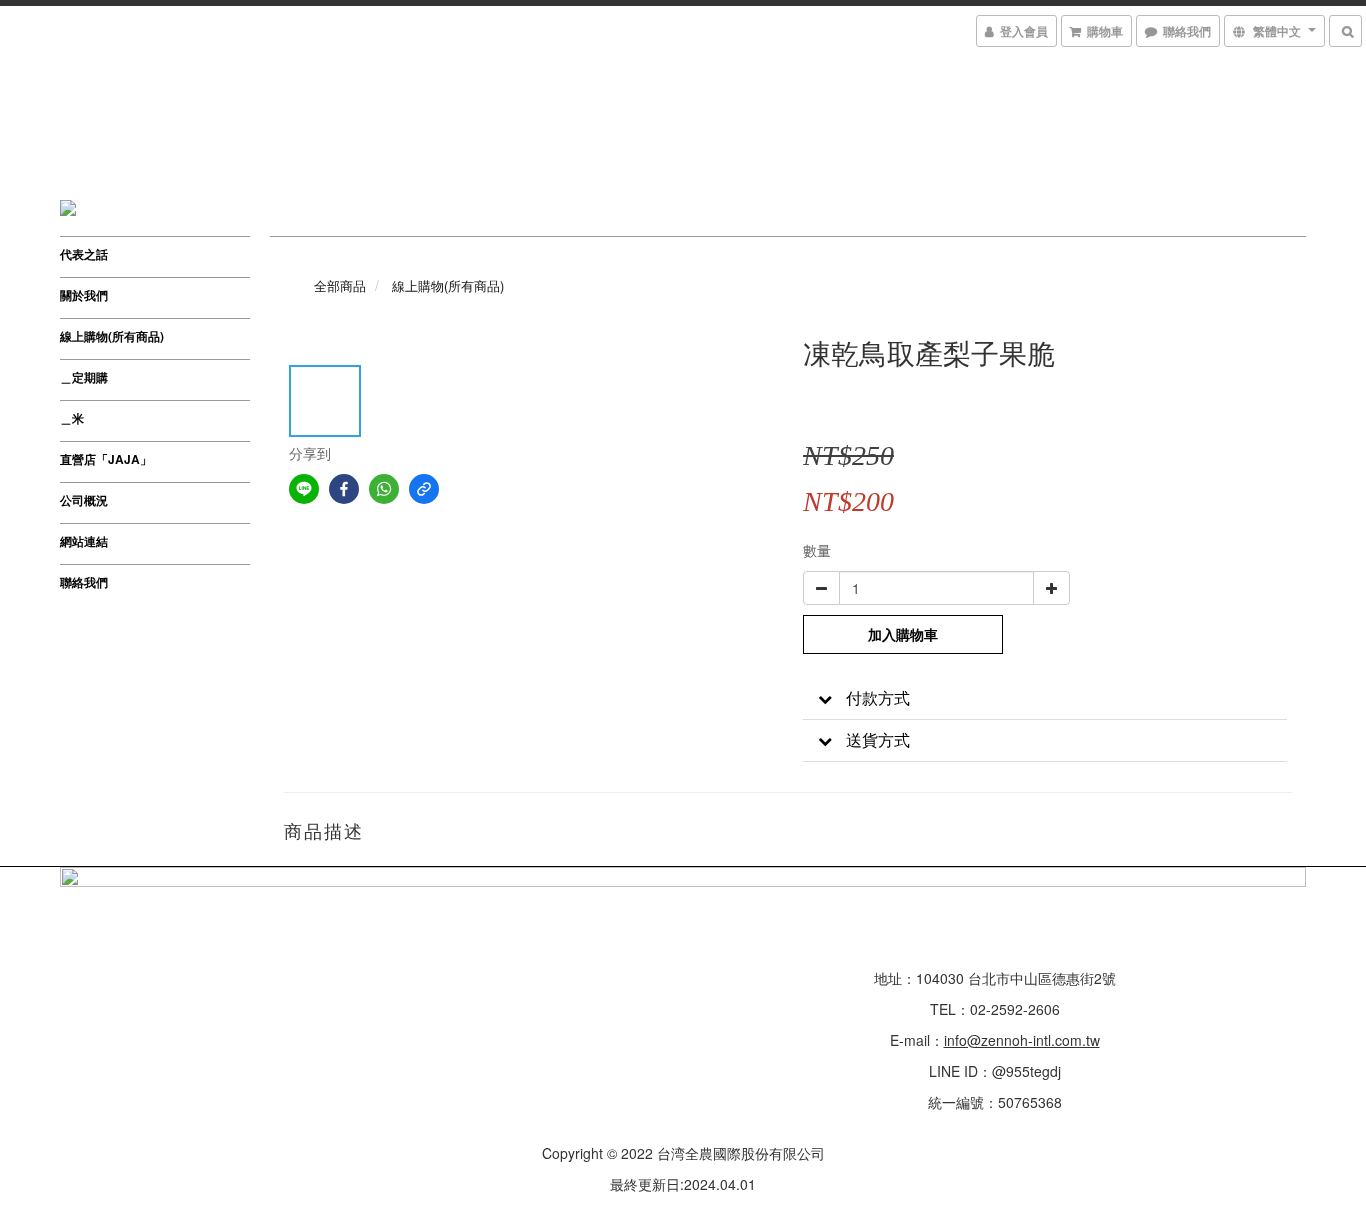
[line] (304, 489)
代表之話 (84, 254)
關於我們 (84, 295)
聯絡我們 (84, 582)
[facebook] (344, 489)
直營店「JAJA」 (106, 459)
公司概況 (84, 500)
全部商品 (340, 285)
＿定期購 (84, 377)
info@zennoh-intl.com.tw (1022, 1040)
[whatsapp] (384, 489)
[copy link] (424, 489)
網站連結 (84, 541)
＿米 (72, 418)
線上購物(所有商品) (112, 336)
